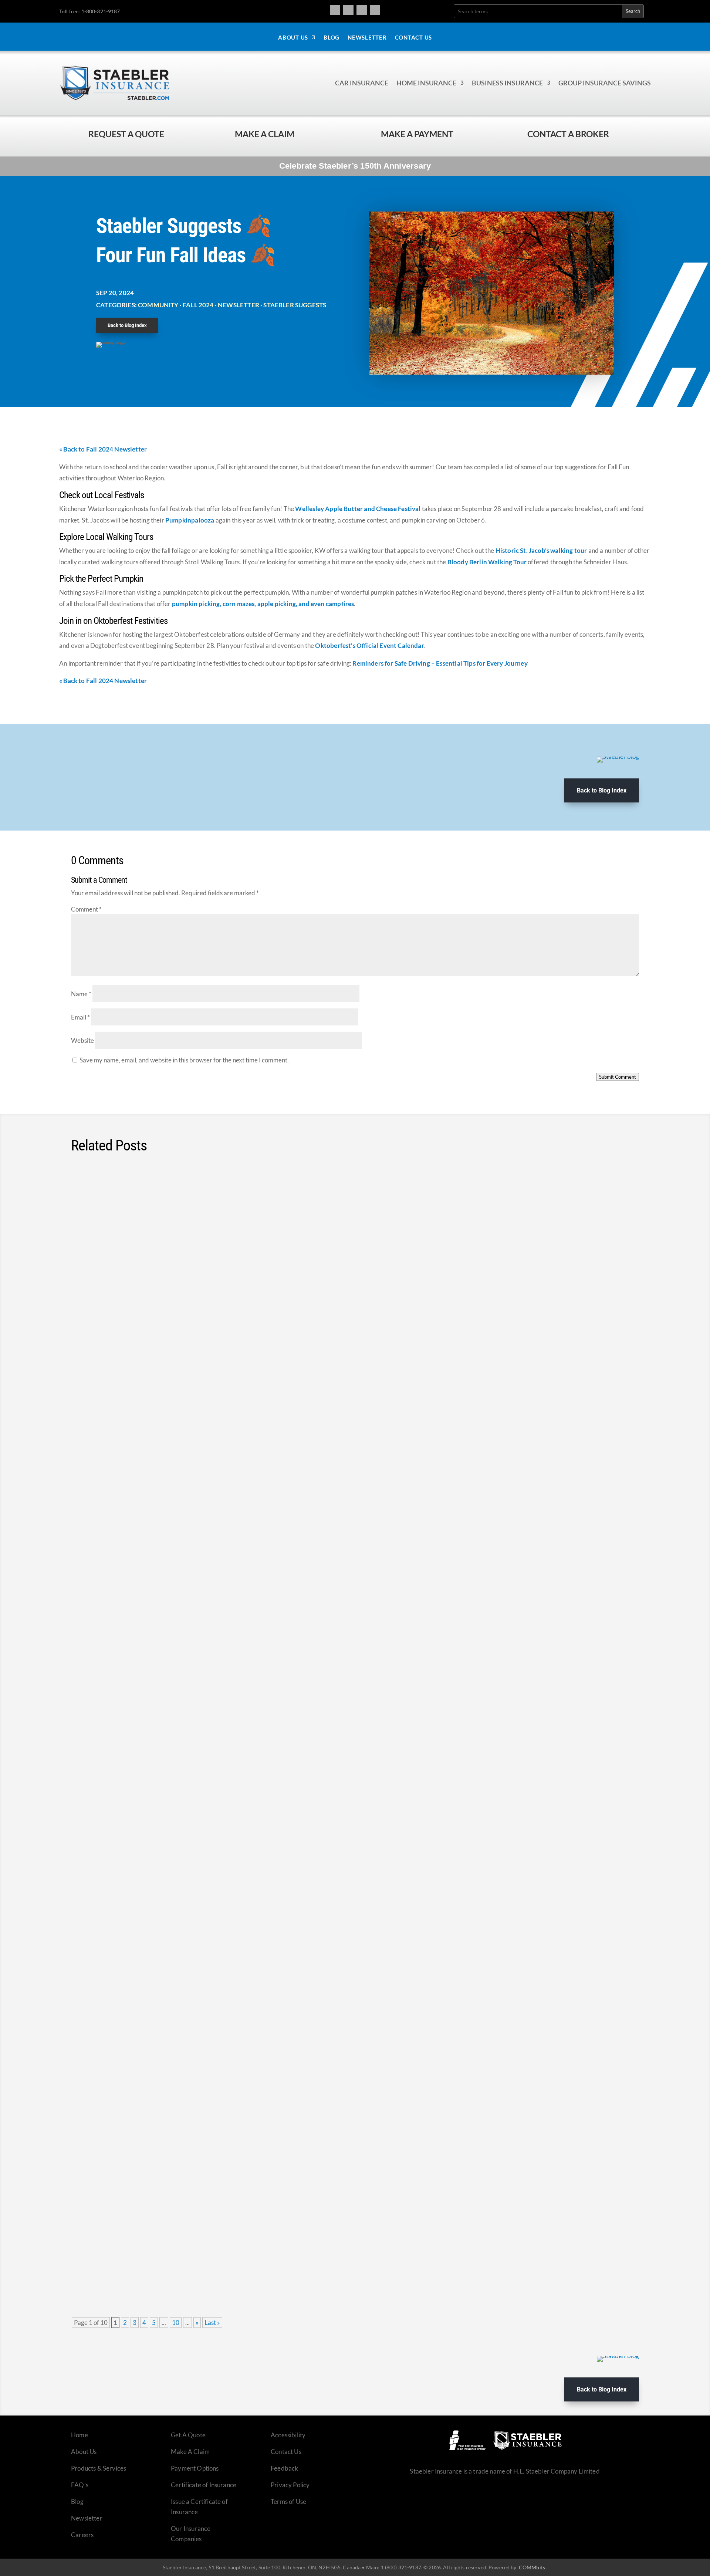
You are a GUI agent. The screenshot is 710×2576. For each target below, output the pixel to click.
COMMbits (532, 2567)
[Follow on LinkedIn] (375, 10)
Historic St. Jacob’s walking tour (541, 550)
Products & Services (99, 2468)
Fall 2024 (198, 305)
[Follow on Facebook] (335, 10)
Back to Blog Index (127, 325)
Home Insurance (426, 83)
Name (81, 994)
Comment (86, 909)
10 (176, 2323)
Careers (82, 2535)
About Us (293, 38)
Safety (167, 2244)
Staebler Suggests (295, 305)
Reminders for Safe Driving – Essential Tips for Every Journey (440, 663)
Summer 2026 (134, 1443)
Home (80, 2435)
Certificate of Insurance (204, 2485)
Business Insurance (507, 83)
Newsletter (367, 38)
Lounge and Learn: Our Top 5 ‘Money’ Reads (159, 2116)
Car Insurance (362, 83)
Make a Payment (417, 134)
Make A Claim (190, 2452)
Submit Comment (618, 1077)
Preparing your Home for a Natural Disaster (158, 2230)
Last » (212, 2323)
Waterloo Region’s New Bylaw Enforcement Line (166, 1314)
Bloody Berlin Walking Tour (487, 562)
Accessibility (288, 2435)
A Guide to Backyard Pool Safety (138, 1658)
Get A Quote (188, 2435)
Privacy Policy (290, 2485)
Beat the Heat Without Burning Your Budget (158, 2001)
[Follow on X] (362, 10)
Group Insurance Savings (605, 83)
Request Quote (7, 2526)
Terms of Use (288, 2501)
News (176, 1328)
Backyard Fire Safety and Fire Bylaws (146, 1543)
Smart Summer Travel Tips (127, 1772)
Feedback (284, 2468)
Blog (332, 38)
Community (158, 305)
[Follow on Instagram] (348, 10)
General (152, 1214)
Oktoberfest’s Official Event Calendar (369, 645)
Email (80, 1017)
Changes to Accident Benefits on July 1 (151, 1887)
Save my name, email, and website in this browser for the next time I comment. (184, 1060)
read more (615, 1252)
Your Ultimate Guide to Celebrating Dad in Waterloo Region (185, 1429)
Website (82, 1040)
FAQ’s (80, 2485)
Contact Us (414, 38)
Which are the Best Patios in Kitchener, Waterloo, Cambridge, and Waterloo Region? (231, 1200)
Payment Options (195, 2468)
